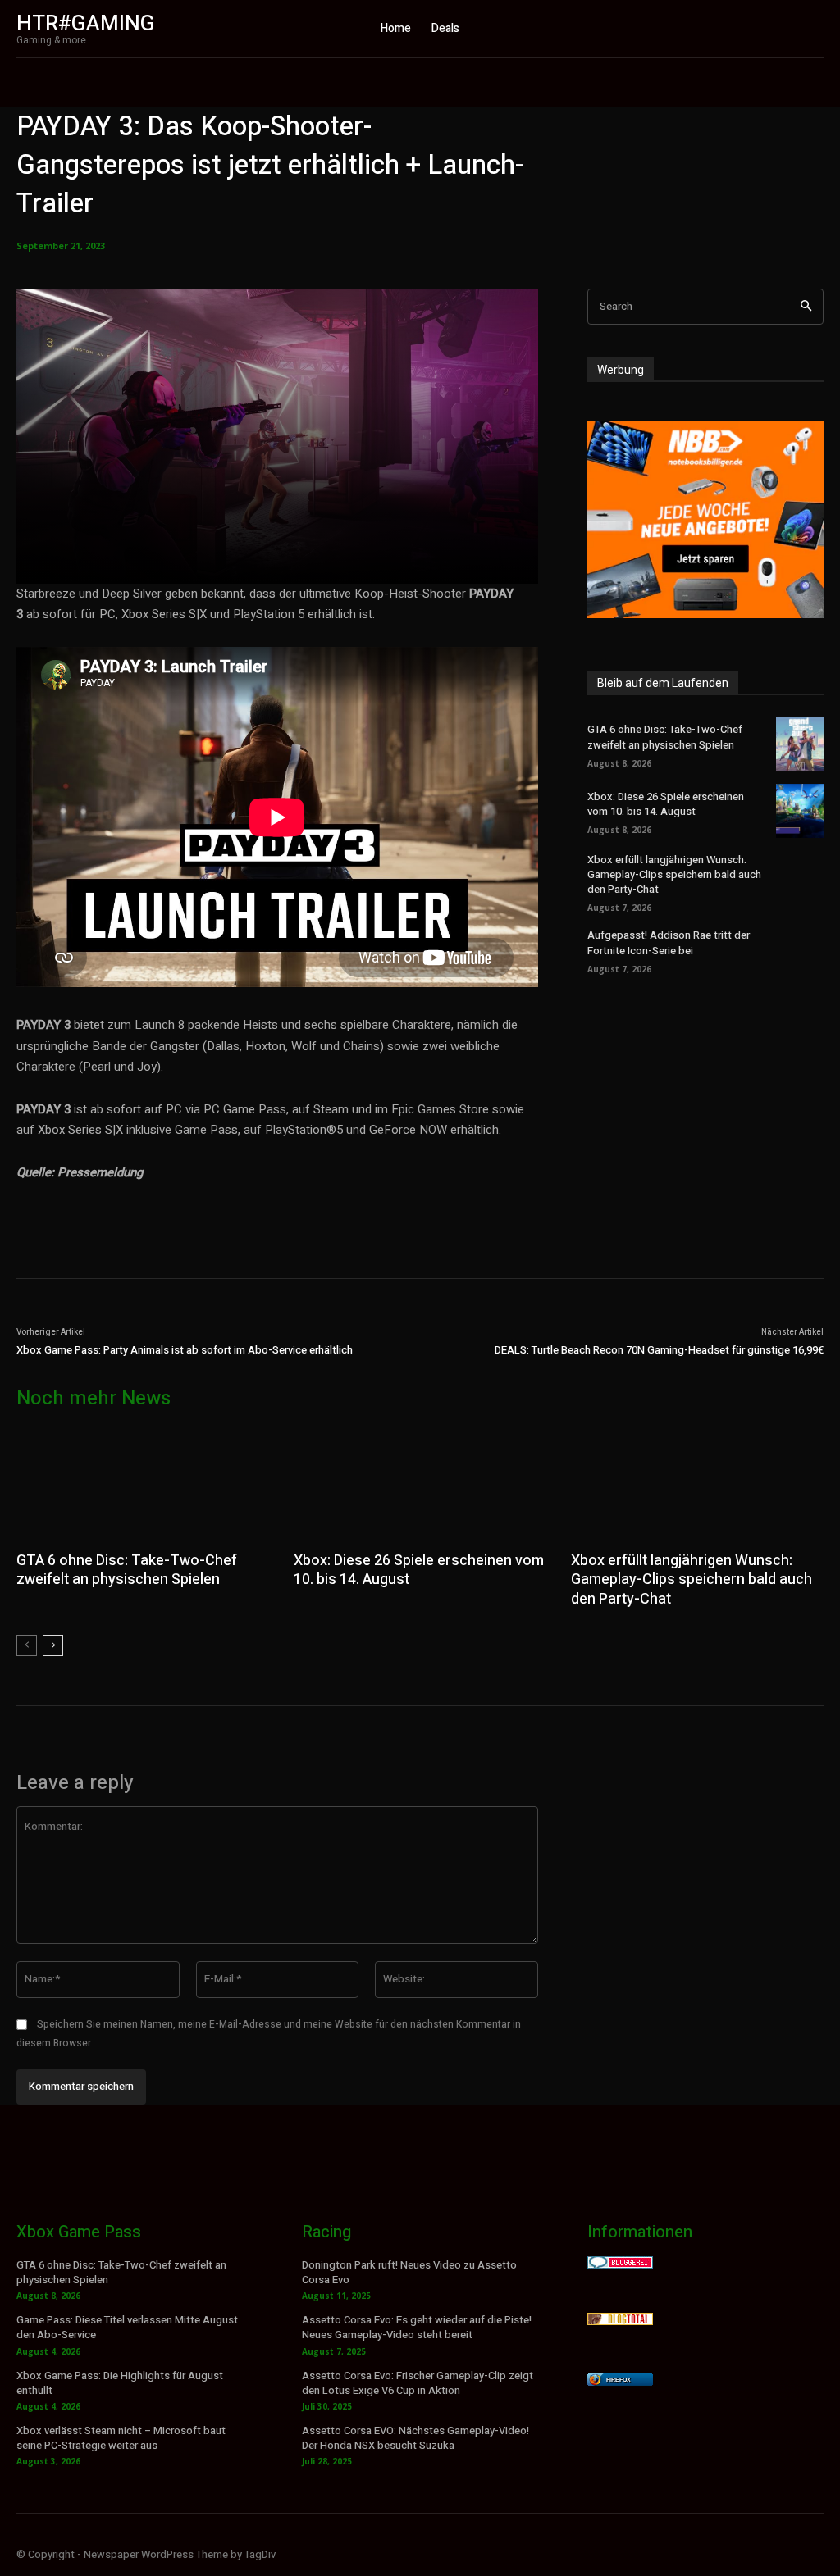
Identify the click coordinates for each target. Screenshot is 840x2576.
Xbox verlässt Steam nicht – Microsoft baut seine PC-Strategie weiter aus (121, 2438)
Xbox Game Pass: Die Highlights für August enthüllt (120, 2383)
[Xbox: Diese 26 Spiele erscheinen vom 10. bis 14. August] (800, 811)
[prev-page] (27, 1645)
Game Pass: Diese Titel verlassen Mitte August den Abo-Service (127, 2327)
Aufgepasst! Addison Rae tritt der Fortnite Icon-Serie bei (669, 942)
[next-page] (53, 1645)
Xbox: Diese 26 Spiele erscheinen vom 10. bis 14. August (666, 804)
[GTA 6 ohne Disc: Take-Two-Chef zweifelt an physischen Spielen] (800, 744)
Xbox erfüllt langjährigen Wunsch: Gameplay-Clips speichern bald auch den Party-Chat (674, 874)
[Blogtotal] (620, 2321)
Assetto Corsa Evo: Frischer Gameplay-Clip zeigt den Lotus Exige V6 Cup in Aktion (418, 2383)
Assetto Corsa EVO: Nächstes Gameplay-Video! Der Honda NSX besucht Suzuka (415, 2438)
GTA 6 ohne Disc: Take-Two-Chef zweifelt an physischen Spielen (665, 737)
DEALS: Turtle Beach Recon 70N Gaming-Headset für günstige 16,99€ (659, 1350)
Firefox (619, 2380)
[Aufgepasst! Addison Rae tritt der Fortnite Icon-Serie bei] (800, 949)
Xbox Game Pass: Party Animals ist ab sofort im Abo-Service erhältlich (185, 1350)
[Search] (806, 307)
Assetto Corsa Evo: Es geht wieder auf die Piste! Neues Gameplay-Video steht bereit (417, 2327)
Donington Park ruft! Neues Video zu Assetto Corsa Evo (409, 2272)
